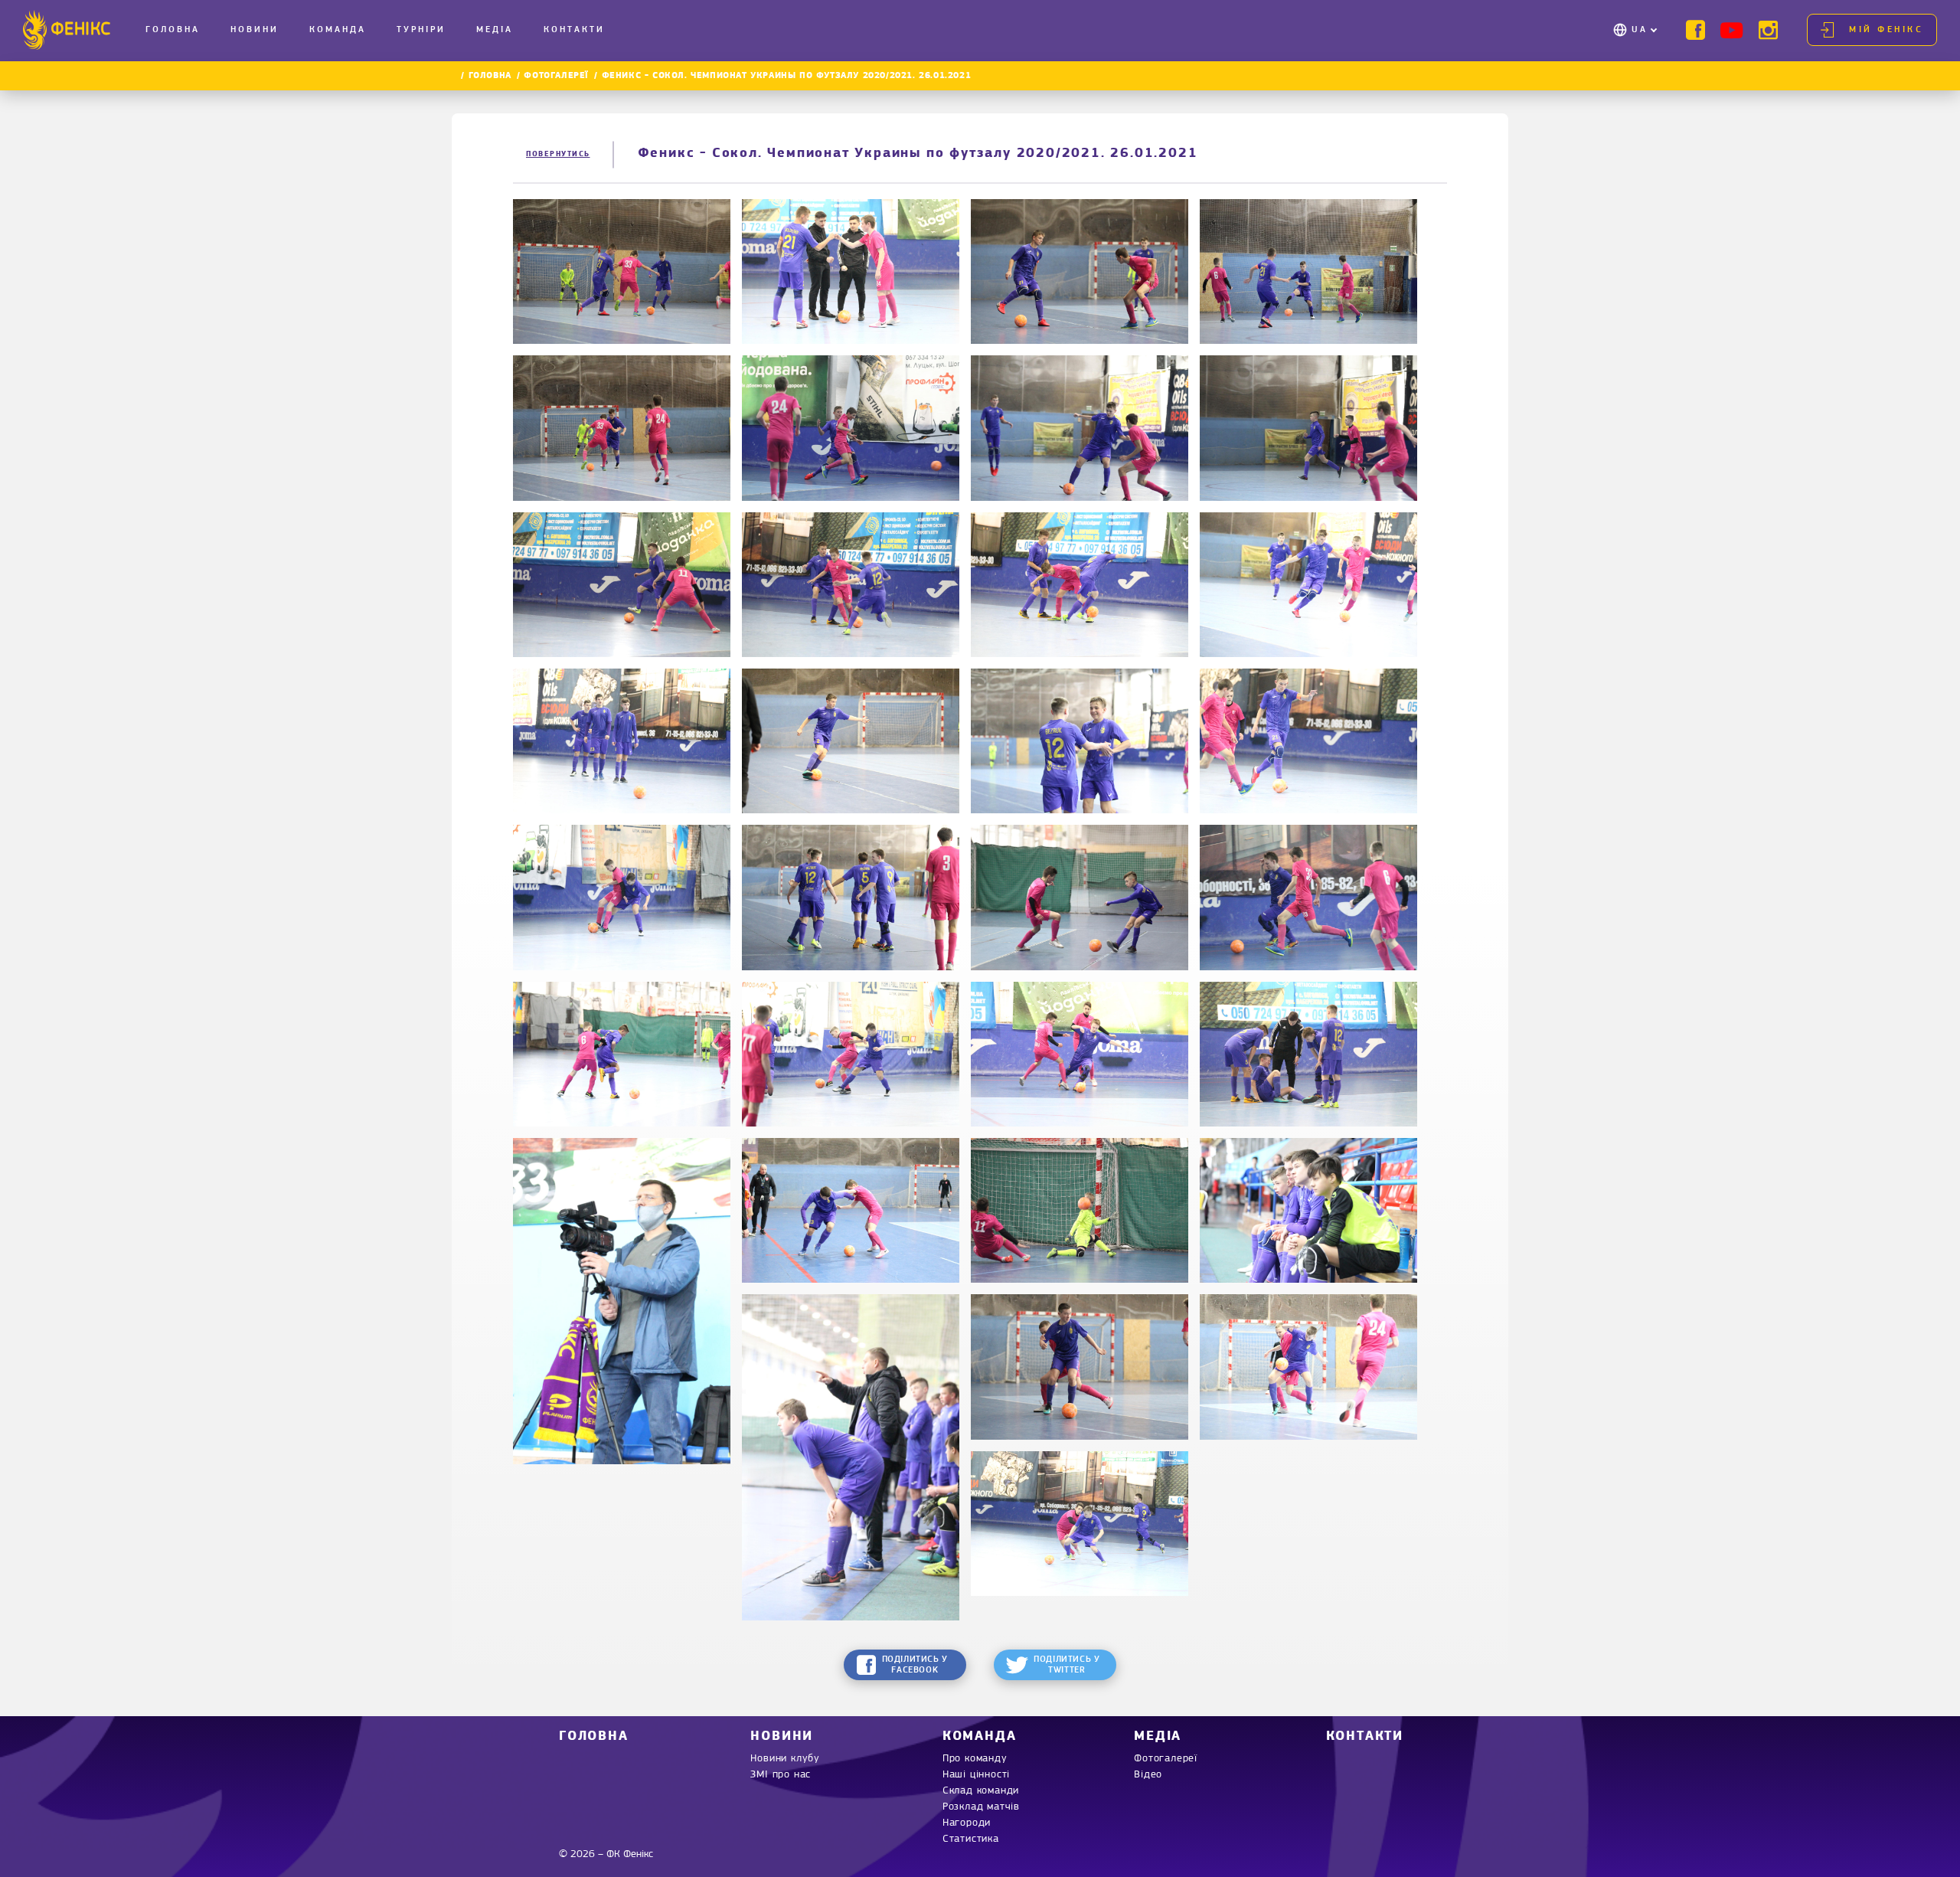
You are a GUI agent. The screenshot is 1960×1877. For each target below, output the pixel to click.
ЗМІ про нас (781, 1775)
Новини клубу (785, 1759)
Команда (338, 30)
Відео (1148, 1775)
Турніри (421, 30)
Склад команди (981, 1791)
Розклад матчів (981, 1807)
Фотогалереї (556, 76)
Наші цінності (976, 1775)
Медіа (495, 30)
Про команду (975, 1759)
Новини (255, 30)
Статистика (971, 1839)
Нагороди (967, 1823)
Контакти (574, 30)
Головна (173, 30)
